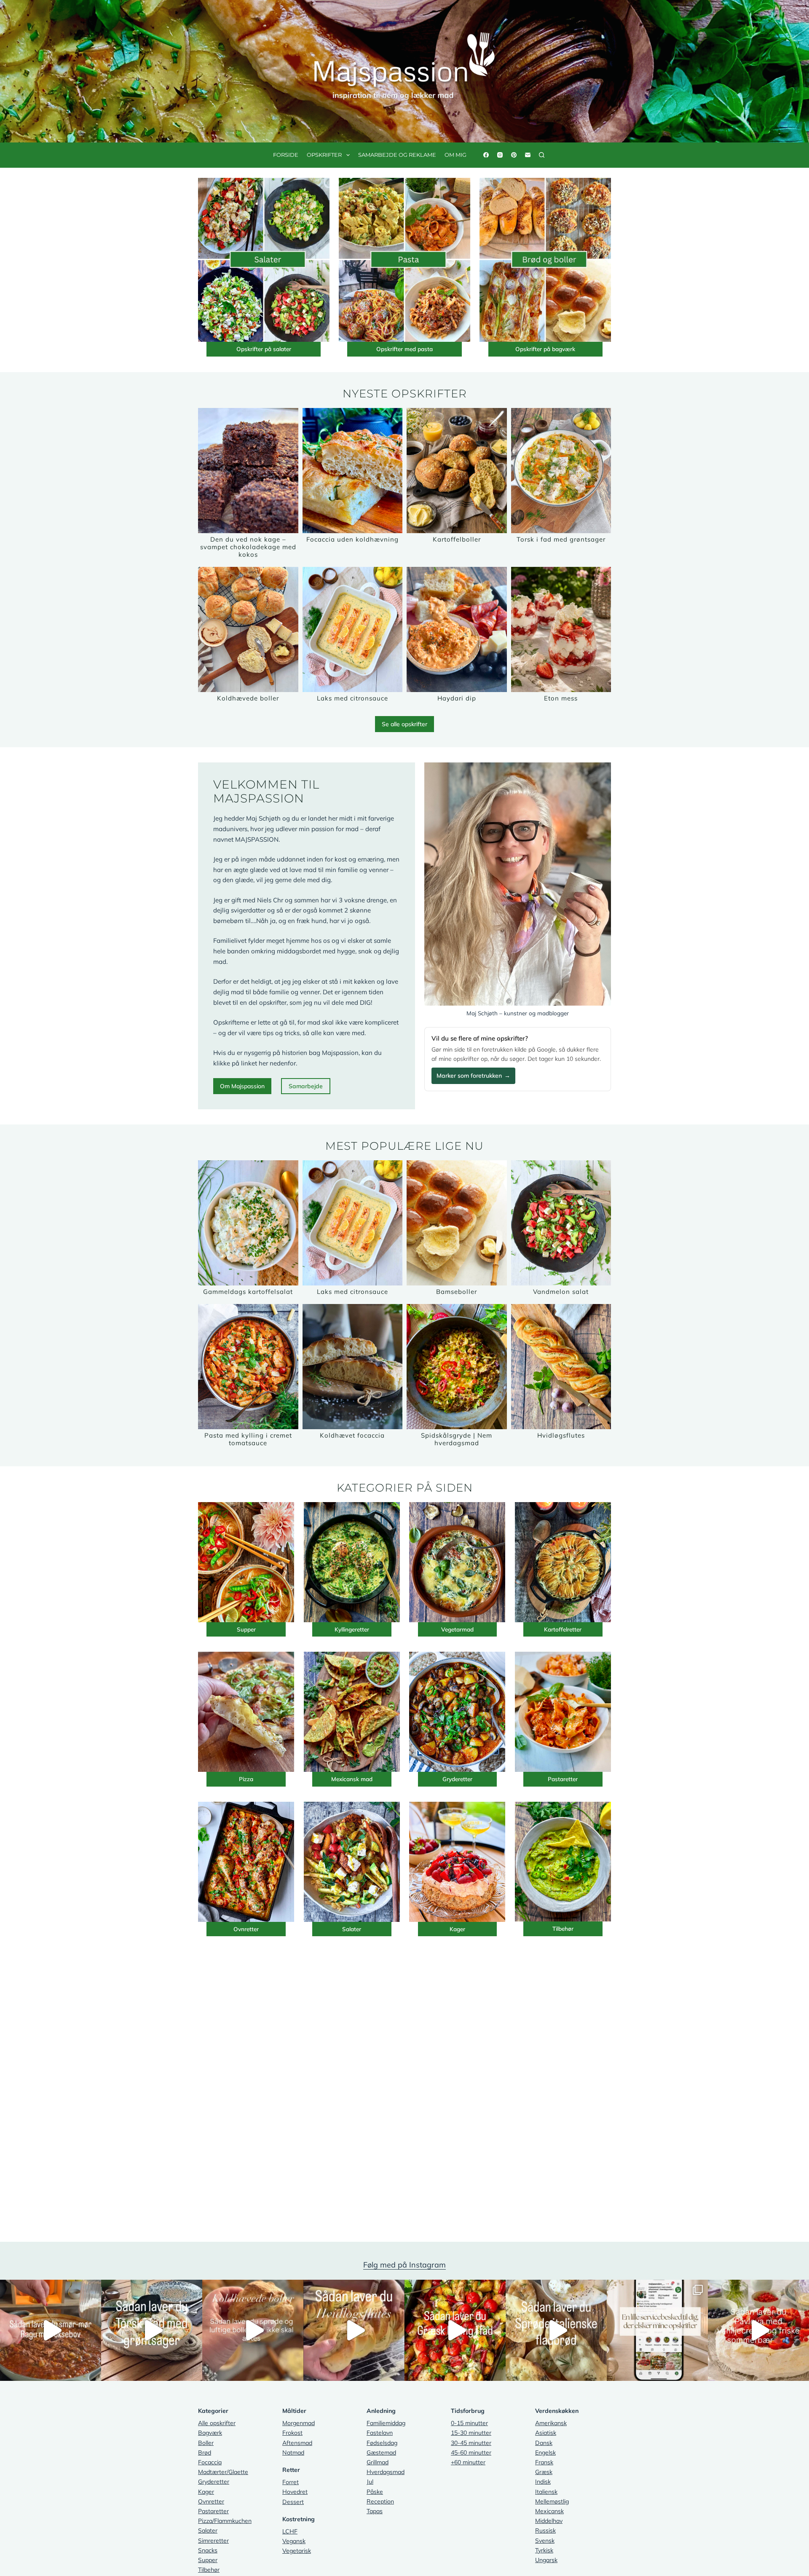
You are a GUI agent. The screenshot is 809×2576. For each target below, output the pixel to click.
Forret (291, 2482)
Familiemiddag (386, 2423)
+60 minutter (468, 2462)
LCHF (290, 2531)
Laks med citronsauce (352, 698)
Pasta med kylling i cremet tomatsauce (248, 1439)
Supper (246, 1629)
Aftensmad (297, 2443)
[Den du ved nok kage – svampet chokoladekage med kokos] (248, 471)
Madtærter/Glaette (223, 2472)
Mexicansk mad (352, 1779)
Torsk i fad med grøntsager (561, 539)
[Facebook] (486, 155)
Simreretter (213, 2541)
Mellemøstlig (552, 2501)
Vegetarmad (457, 1629)
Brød (205, 2453)
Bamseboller (457, 1292)
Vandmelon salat (561, 1292)
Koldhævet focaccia (352, 1435)
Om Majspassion (242, 1086)
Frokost (292, 2433)
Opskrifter (324, 155)
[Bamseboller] (457, 1223)
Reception (380, 2501)
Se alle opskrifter (404, 724)
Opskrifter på (255, 349)
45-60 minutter (471, 2453)
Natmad (293, 2453)
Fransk (544, 2462)
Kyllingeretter (352, 1629)
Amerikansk (551, 2423)
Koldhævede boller (248, 698)
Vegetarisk (297, 2551)
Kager (457, 1929)
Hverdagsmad (386, 2472)
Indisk (543, 2482)
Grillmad (378, 2462)
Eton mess (561, 698)
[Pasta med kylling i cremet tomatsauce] (248, 1367)
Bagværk (210, 2433)
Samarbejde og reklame (397, 155)
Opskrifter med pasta (404, 349)
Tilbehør (563, 1928)
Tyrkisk (544, 2550)
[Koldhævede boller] (248, 629)
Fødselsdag (382, 2443)
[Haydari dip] (457, 629)
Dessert (293, 2502)
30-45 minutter (471, 2443)
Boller (206, 2443)
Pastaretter (563, 1779)
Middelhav (549, 2521)
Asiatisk (546, 2433)
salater (282, 349)
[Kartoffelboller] (457, 471)
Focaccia (210, 2462)
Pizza (246, 1779)
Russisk (545, 2530)
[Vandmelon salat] (561, 1223)
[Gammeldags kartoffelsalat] (248, 1223)
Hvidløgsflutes (561, 1435)
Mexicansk (549, 2511)
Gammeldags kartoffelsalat (248, 1292)
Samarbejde (306, 1086)
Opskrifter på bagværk (545, 349)
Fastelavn (380, 2433)
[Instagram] (500, 155)
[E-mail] (528, 155)
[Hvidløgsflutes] (561, 1367)
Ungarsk (546, 2560)
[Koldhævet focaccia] (353, 1367)
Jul (370, 2482)
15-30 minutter (471, 2433)
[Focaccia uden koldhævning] (353, 471)
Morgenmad (299, 2423)
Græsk (544, 2472)
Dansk (544, 2443)
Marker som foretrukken (473, 1076)
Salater (352, 1929)
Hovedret (295, 2492)
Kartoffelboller (457, 539)
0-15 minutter (469, 2423)
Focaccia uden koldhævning (352, 539)
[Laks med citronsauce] (353, 629)
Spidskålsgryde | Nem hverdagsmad (457, 1439)
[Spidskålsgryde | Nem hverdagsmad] (457, 1367)
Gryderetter (457, 1779)
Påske (375, 2492)
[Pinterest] (514, 155)
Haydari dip (457, 698)
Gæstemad (381, 2453)
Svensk (545, 2541)
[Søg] (542, 155)
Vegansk (294, 2541)
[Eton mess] (561, 629)
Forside (286, 155)
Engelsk (545, 2453)
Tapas (375, 2511)
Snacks (208, 2550)
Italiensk (546, 2492)
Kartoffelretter (563, 1629)
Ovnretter (246, 1929)
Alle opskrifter (217, 2423)
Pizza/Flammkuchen (225, 2521)
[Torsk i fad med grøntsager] (561, 471)
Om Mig (455, 155)
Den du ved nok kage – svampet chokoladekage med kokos (248, 547)
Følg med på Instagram (404, 2265)
